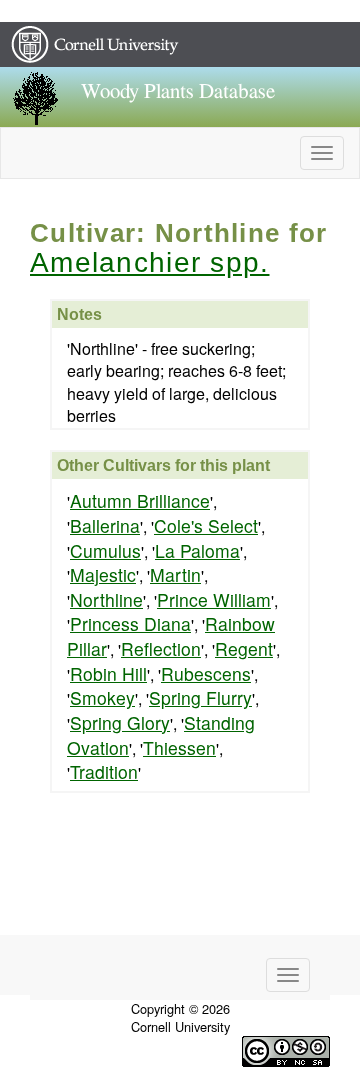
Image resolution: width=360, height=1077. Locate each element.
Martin (175, 574)
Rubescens (206, 673)
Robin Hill (108, 673)
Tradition (104, 771)
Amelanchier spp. (149, 262)
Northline (106, 599)
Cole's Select (206, 525)
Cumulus (105, 550)
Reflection (161, 648)
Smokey (102, 697)
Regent (244, 648)
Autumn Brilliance (140, 500)
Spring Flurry (200, 697)
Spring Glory (120, 722)
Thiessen (179, 747)
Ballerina (105, 525)
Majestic (103, 574)
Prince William (214, 599)
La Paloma (197, 550)
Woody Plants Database (178, 91)
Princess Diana (130, 623)
